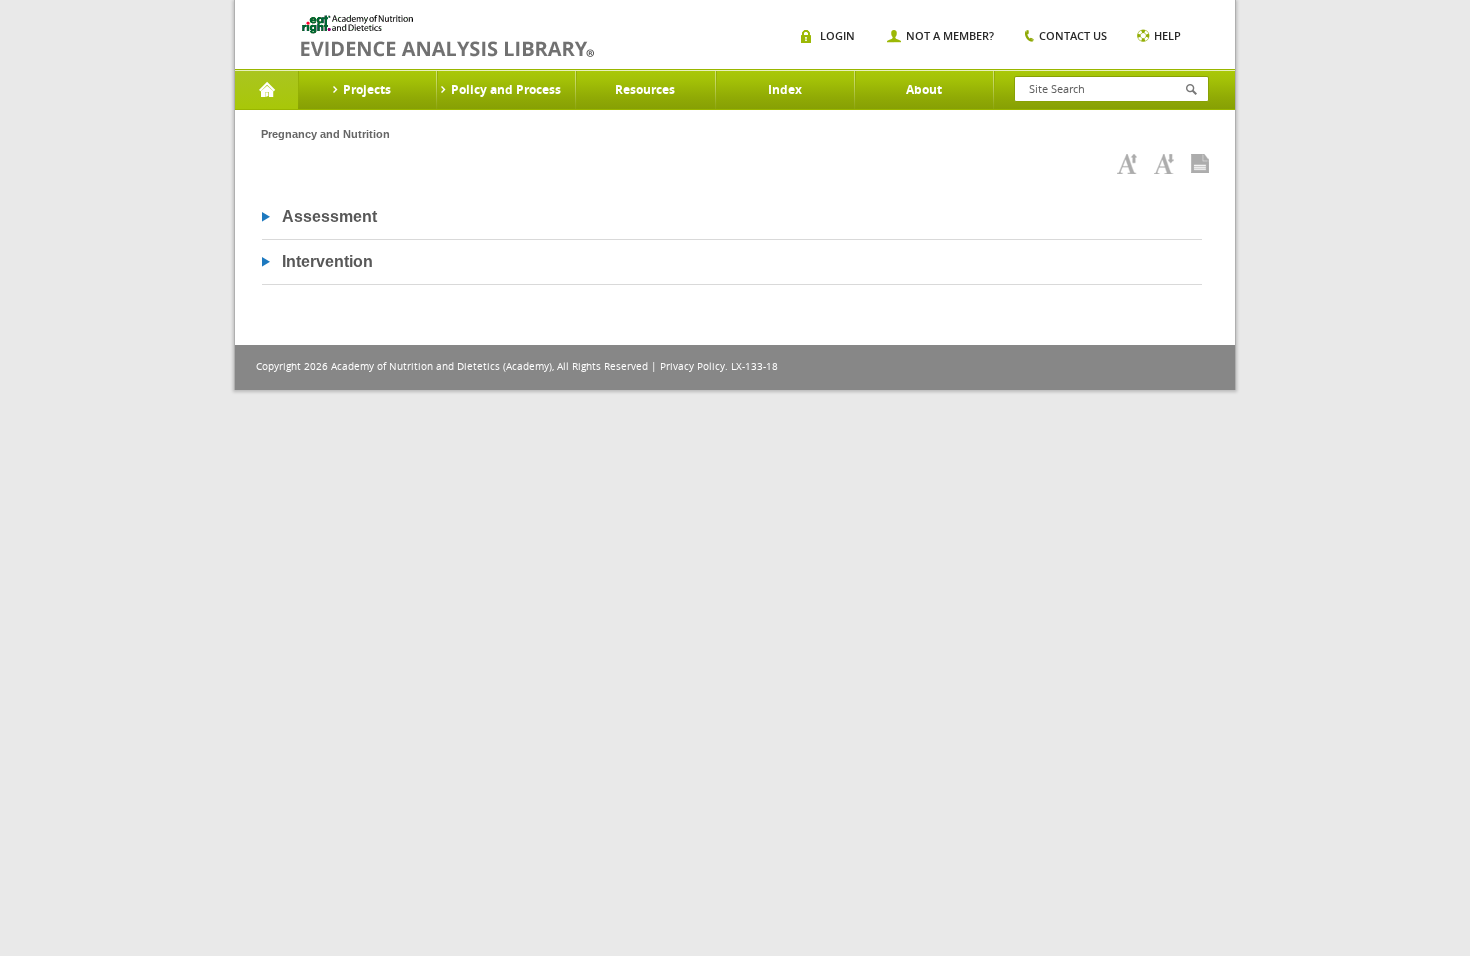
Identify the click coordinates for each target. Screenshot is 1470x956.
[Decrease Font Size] (1164, 164)
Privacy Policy (692, 366)
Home (266, 90)
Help (1167, 35)
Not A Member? (950, 35)
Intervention (327, 261)
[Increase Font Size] (1127, 164)
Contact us (1073, 35)
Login (837, 35)
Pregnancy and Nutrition (325, 134)
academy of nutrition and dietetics (447, 36)
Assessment (329, 216)
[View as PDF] (1200, 164)
